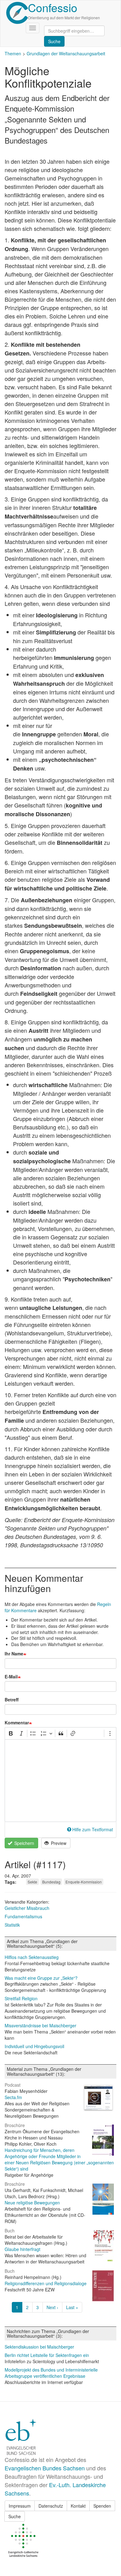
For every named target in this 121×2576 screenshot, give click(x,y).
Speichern (24, 1843)
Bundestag (51, 1882)
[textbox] (60, 1781)
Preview (58, 1843)
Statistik (12, 1925)
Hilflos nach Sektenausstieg (32, 1957)
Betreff (12, 1700)
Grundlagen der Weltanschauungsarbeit (66, 53)
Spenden (102, 2506)
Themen (13, 53)
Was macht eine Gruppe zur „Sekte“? (41, 1978)
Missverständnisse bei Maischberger (40, 2025)
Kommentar (17, 1723)
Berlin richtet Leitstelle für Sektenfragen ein (47, 2355)
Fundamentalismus (23, 1916)
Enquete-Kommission (84, 1882)
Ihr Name (14, 1654)
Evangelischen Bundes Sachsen (45, 2468)
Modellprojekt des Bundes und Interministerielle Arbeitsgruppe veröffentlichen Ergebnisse (51, 2373)
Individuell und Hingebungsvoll (34, 2046)
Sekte (32, 1882)
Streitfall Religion (21, 1998)
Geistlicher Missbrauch (27, 1908)
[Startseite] (17, 13)
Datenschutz (51, 2506)
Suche (15, 2516)
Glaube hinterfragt (22, 2249)
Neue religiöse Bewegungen (32, 2203)
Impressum (20, 2506)
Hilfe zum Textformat (93, 1829)
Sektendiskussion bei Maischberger (39, 2347)
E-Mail (11, 1677)
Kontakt (78, 2506)
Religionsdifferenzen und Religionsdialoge (46, 2283)
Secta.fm (13, 2097)
